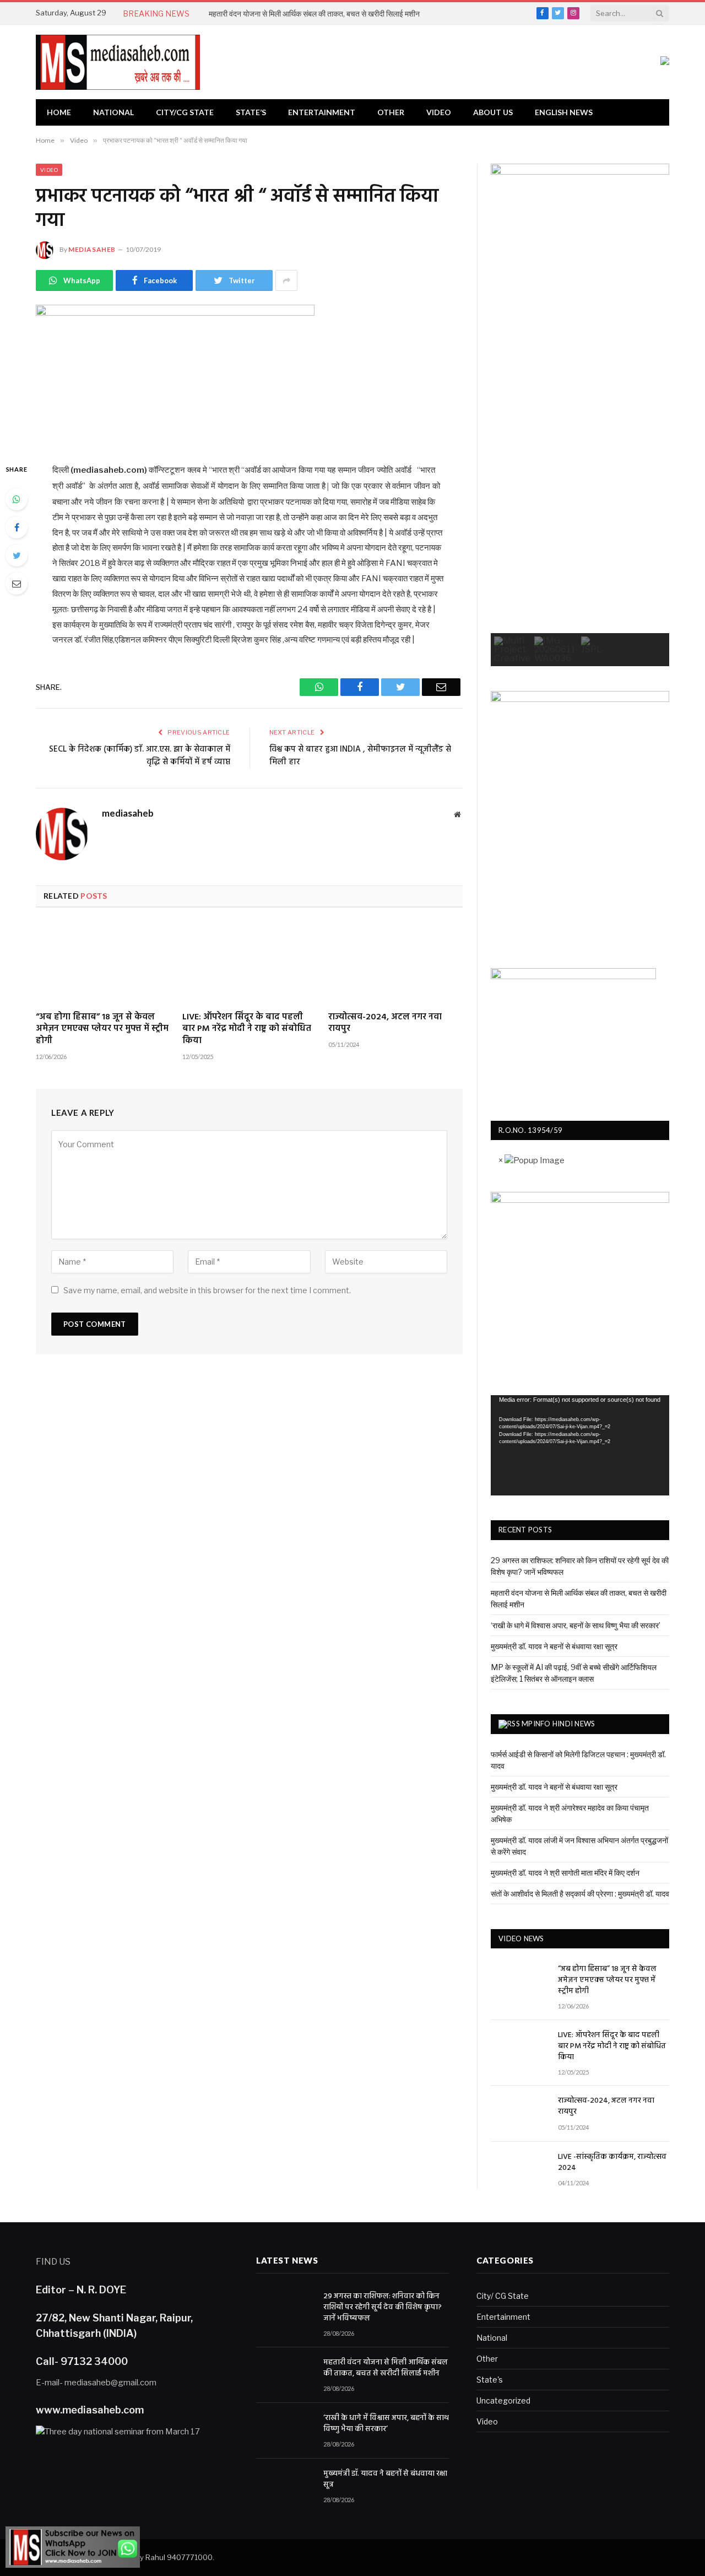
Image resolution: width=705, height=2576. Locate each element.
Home (59, 112)
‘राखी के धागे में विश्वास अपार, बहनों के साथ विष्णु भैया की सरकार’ (576, 1625)
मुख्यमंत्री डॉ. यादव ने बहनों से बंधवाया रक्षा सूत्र (554, 1646)
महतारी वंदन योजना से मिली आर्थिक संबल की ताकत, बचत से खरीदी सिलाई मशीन (314, 13)
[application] (580, 1445)
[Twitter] (17, 555)
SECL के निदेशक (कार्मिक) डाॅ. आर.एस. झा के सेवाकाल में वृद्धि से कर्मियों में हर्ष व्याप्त (140, 756)
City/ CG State (503, 2296)
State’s (251, 112)
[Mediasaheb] (118, 62)
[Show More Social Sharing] (286, 280)
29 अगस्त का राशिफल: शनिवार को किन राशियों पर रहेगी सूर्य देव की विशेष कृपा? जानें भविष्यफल (383, 2308)
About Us (493, 112)
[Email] (17, 584)
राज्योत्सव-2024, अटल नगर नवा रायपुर (385, 1024)
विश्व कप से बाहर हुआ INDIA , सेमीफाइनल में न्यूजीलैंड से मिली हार (360, 756)
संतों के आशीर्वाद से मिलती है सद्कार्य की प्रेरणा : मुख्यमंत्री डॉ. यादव (580, 1894)
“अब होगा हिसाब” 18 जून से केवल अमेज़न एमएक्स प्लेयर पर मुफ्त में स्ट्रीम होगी (102, 1030)
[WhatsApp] (17, 499)
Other (391, 112)
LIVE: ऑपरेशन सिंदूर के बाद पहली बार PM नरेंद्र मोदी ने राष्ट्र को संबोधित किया (247, 1030)
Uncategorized (503, 2401)
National (113, 112)
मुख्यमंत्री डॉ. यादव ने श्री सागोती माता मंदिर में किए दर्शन (565, 1873)
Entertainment (322, 112)
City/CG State (185, 112)
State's (490, 2380)
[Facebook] (17, 527)
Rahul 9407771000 (179, 2557)
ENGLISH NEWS (564, 112)
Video (439, 112)
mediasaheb (92, 249)
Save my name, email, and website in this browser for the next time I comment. (207, 1290)
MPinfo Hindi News (558, 1724)
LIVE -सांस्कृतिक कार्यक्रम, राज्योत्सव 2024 (612, 2163)
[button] (513, 650)
